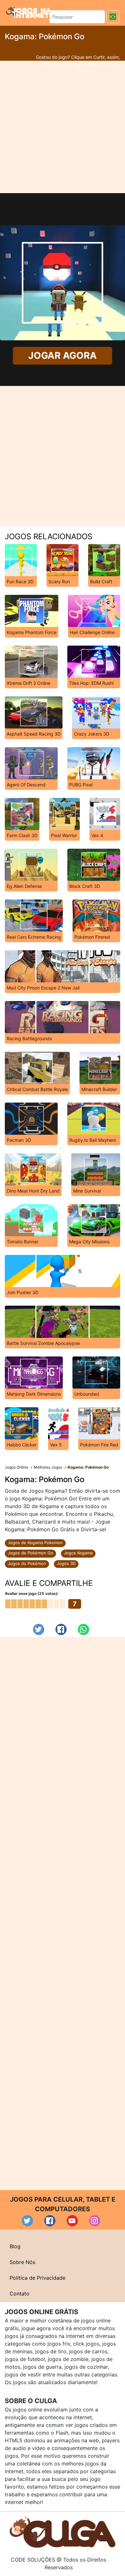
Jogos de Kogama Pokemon (35, 1543)
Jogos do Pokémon (27, 1563)
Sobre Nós (22, 2262)
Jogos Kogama (78, 1553)
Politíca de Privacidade (37, 2278)
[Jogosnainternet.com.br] (29, 12)
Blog (15, 2246)
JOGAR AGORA (63, 356)
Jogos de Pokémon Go (30, 1553)
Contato (20, 2294)
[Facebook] (61, 1629)
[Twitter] (39, 1629)
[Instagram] (95, 2221)
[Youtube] (72, 2221)
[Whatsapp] (83, 1629)
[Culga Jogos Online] (63, 2532)
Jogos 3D (66, 1563)
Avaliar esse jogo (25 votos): (32, 1593)
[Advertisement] (63, 127)
